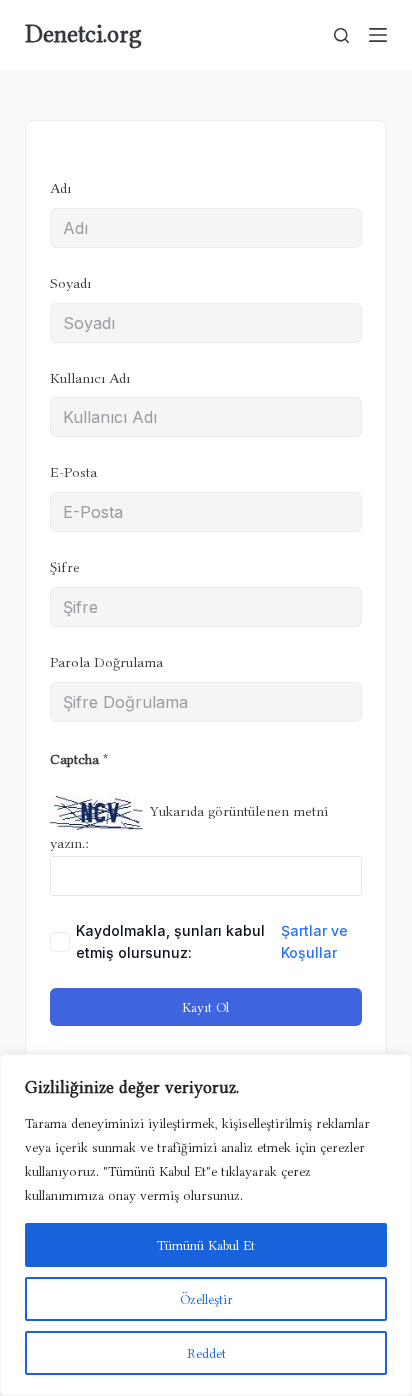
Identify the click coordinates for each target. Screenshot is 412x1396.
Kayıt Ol (205, 1007)
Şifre (65, 567)
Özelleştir (206, 1299)
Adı (60, 188)
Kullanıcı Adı (90, 378)
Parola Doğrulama (106, 662)
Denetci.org (83, 34)
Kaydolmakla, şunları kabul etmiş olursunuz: (212, 941)
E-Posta (73, 472)
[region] (206, 1225)
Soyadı (70, 283)
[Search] (341, 35)
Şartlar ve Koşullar (314, 941)
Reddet (206, 1353)
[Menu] (378, 35)
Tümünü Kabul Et (206, 1245)
